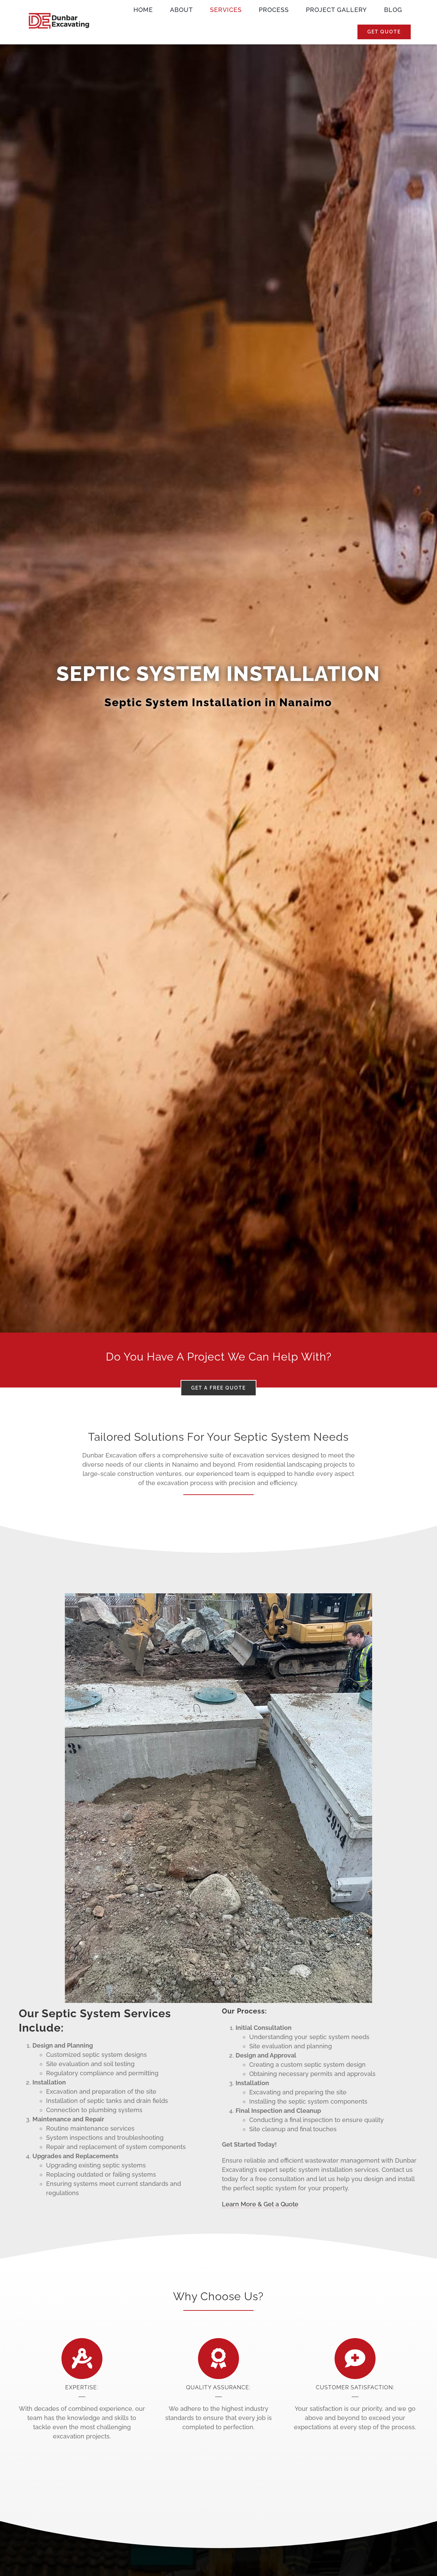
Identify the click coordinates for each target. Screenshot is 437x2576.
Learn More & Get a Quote (260, 2204)
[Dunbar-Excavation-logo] (59, 13)
